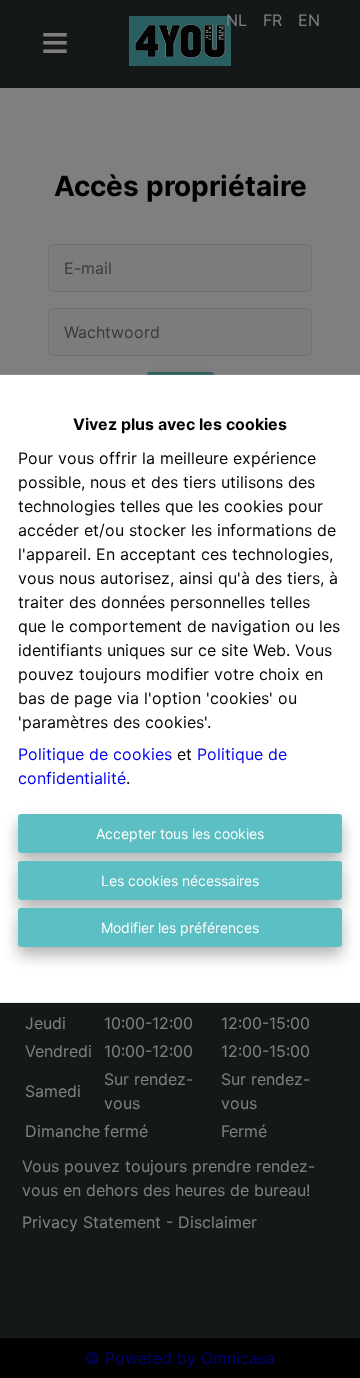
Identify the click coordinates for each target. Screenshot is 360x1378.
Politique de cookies (95, 754)
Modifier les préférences (180, 927)
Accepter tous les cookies (180, 833)
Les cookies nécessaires (180, 880)
